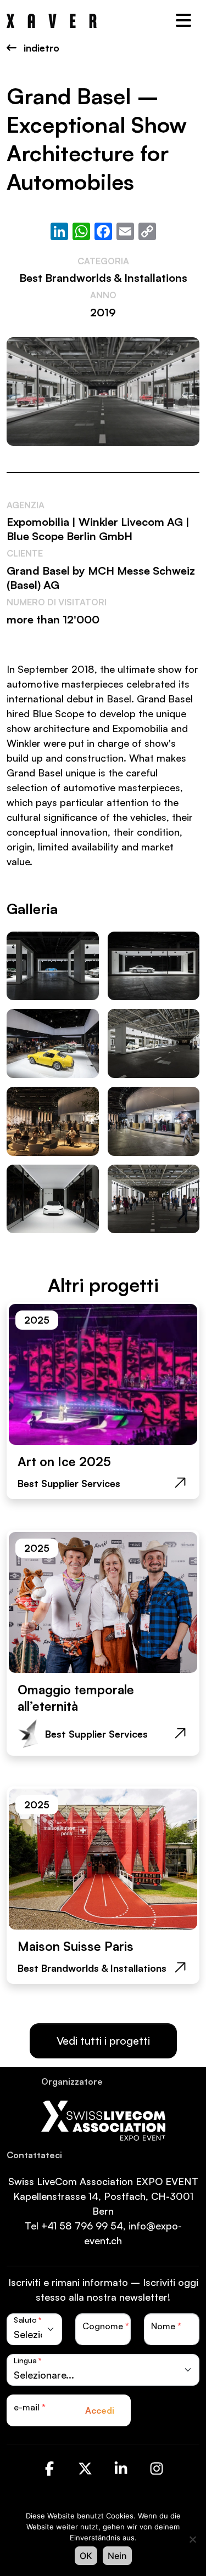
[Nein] (192, 2539)
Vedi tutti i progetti (103, 2041)
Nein (117, 2556)
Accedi (100, 2410)
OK (86, 2556)
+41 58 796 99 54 (82, 2226)
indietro (40, 48)
